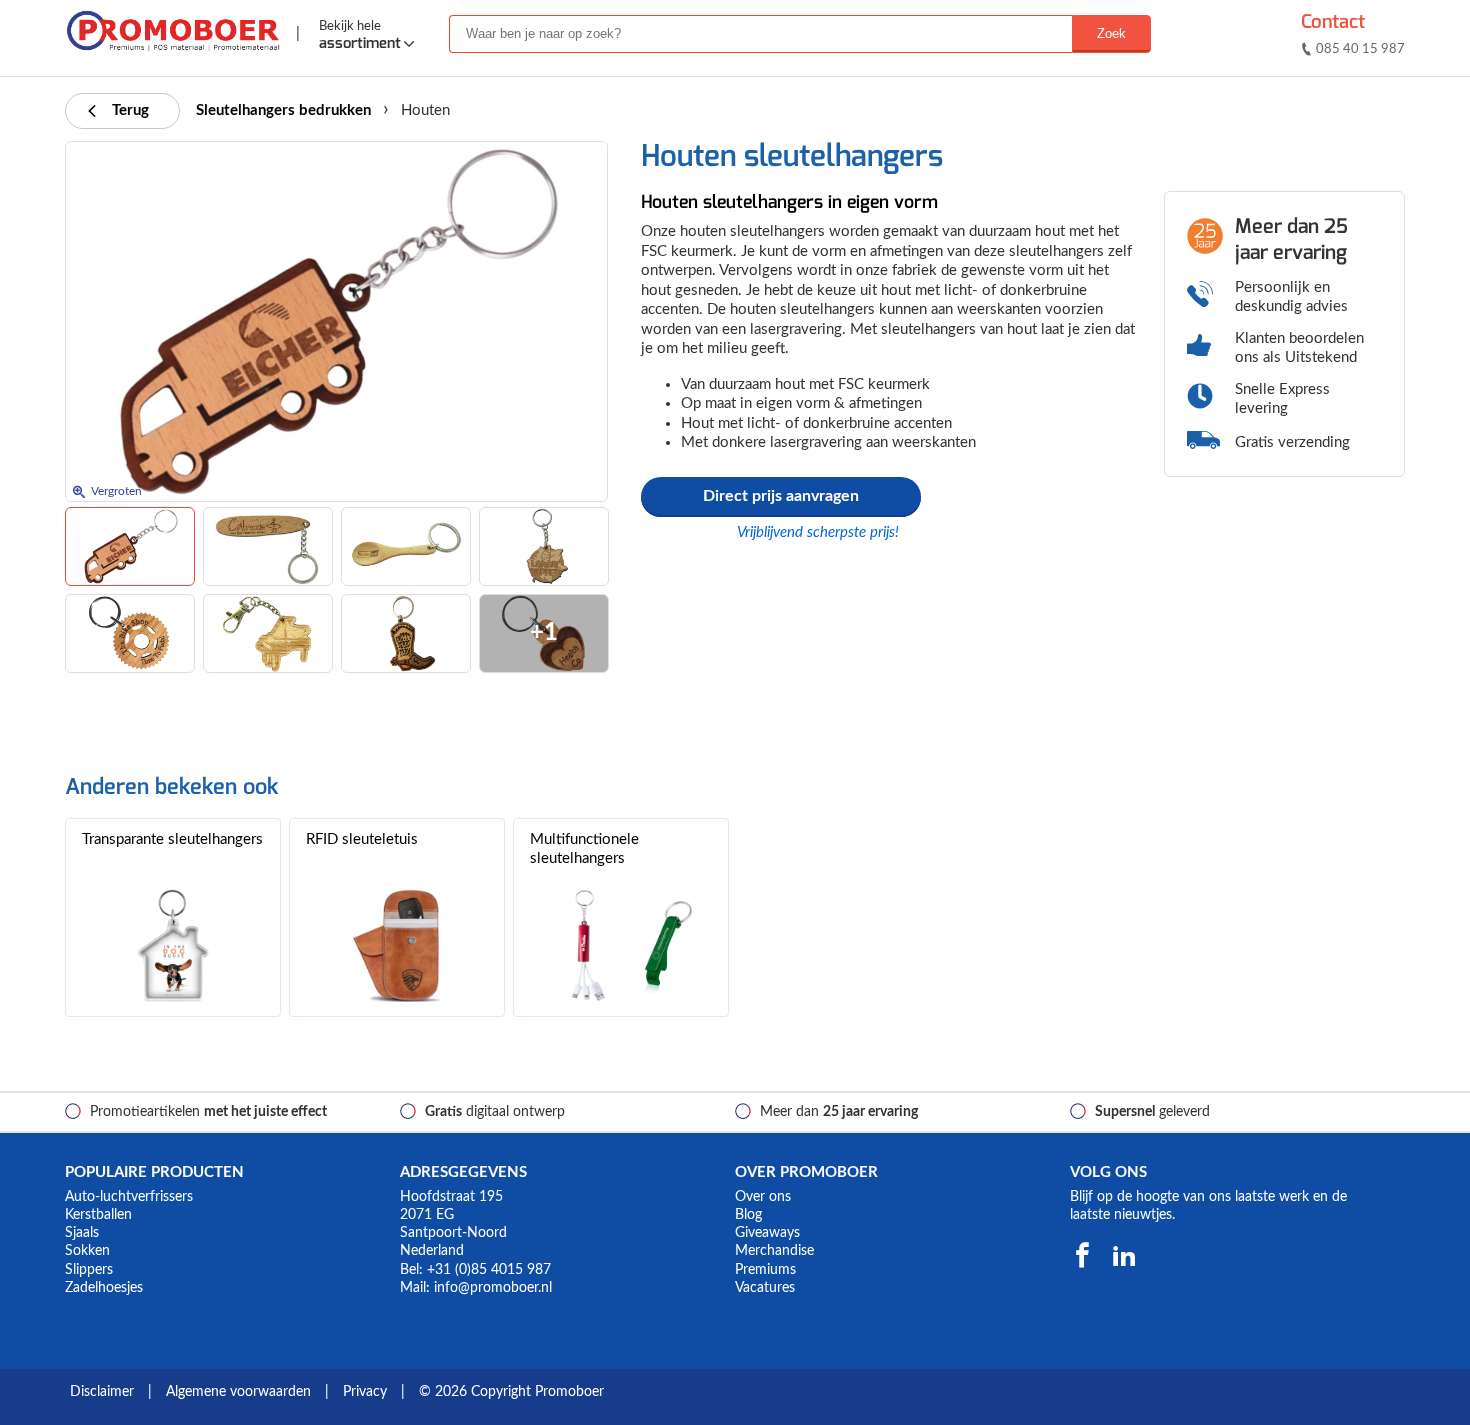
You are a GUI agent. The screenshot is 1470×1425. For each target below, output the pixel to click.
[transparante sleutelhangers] (173, 945)
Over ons (763, 1197)
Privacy (365, 1392)
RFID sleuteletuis (362, 839)
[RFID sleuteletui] (397, 945)
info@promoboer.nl (493, 1288)
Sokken (87, 1251)
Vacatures (765, 1288)
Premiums (765, 1270)
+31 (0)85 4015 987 (489, 1270)
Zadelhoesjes (104, 1288)
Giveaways (767, 1233)
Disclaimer (102, 1392)
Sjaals (82, 1233)
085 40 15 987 (1360, 49)
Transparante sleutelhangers (172, 839)
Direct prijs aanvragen (781, 496)
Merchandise (774, 1251)
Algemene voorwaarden (238, 1392)
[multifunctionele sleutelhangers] (621, 945)
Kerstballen (98, 1215)
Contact (1333, 21)
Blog (748, 1215)
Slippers (89, 1270)
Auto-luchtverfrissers (129, 1197)
